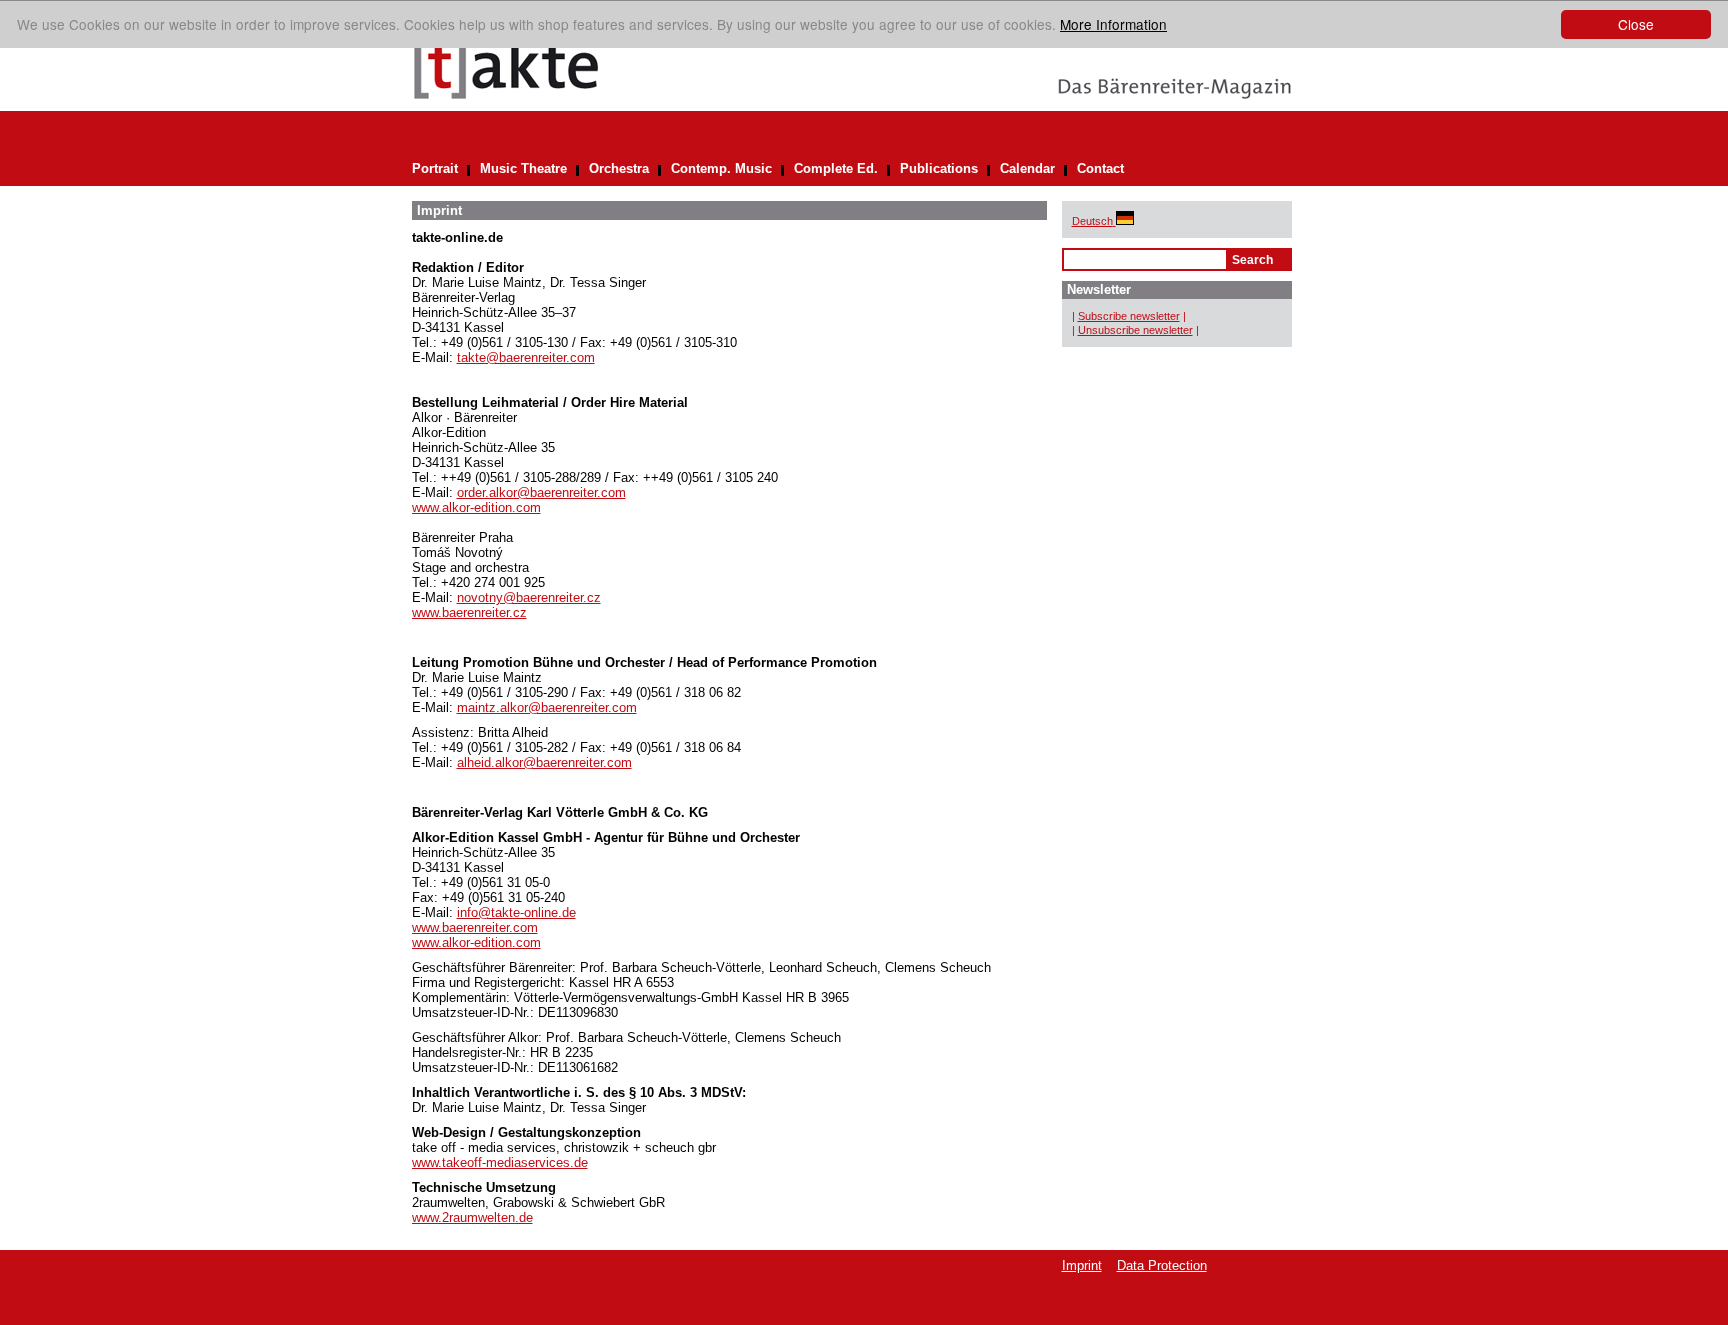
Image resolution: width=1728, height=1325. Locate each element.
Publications (939, 168)
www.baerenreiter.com (475, 927)
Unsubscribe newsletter (1135, 330)
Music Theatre (523, 168)
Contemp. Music (721, 168)
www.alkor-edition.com (476, 507)
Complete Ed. (836, 168)
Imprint (1082, 1265)
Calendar (1027, 168)
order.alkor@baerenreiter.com (541, 492)
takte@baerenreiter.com (526, 357)
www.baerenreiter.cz (469, 612)
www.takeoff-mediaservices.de (500, 1162)
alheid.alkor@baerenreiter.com (544, 762)
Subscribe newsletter (1129, 316)
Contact (1100, 168)
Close (1636, 24)
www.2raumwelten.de (472, 1217)
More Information (1113, 24)
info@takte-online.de (516, 912)
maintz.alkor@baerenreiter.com (547, 707)
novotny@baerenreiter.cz (529, 597)
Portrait (435, 168)
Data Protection (1162, 1265)
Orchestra (619, 168)
